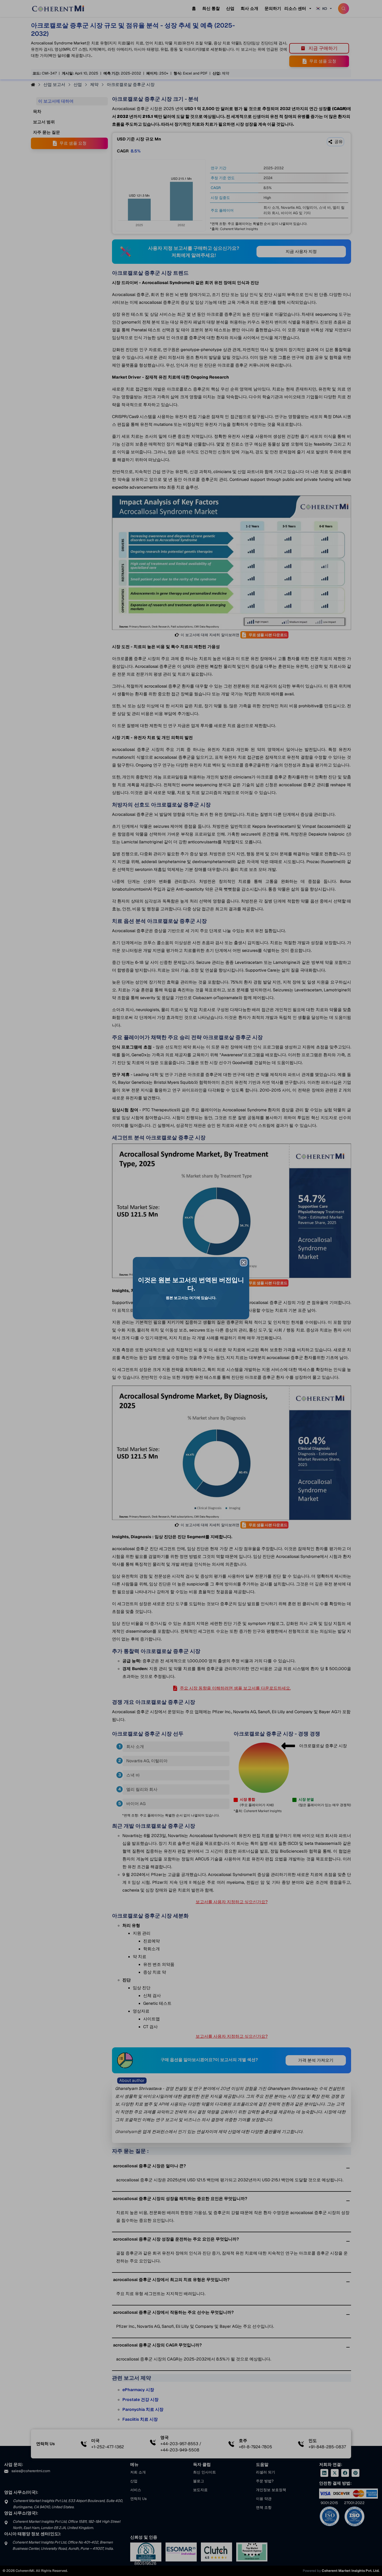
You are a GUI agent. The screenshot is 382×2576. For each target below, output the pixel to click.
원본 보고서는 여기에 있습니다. (191, 1298)
